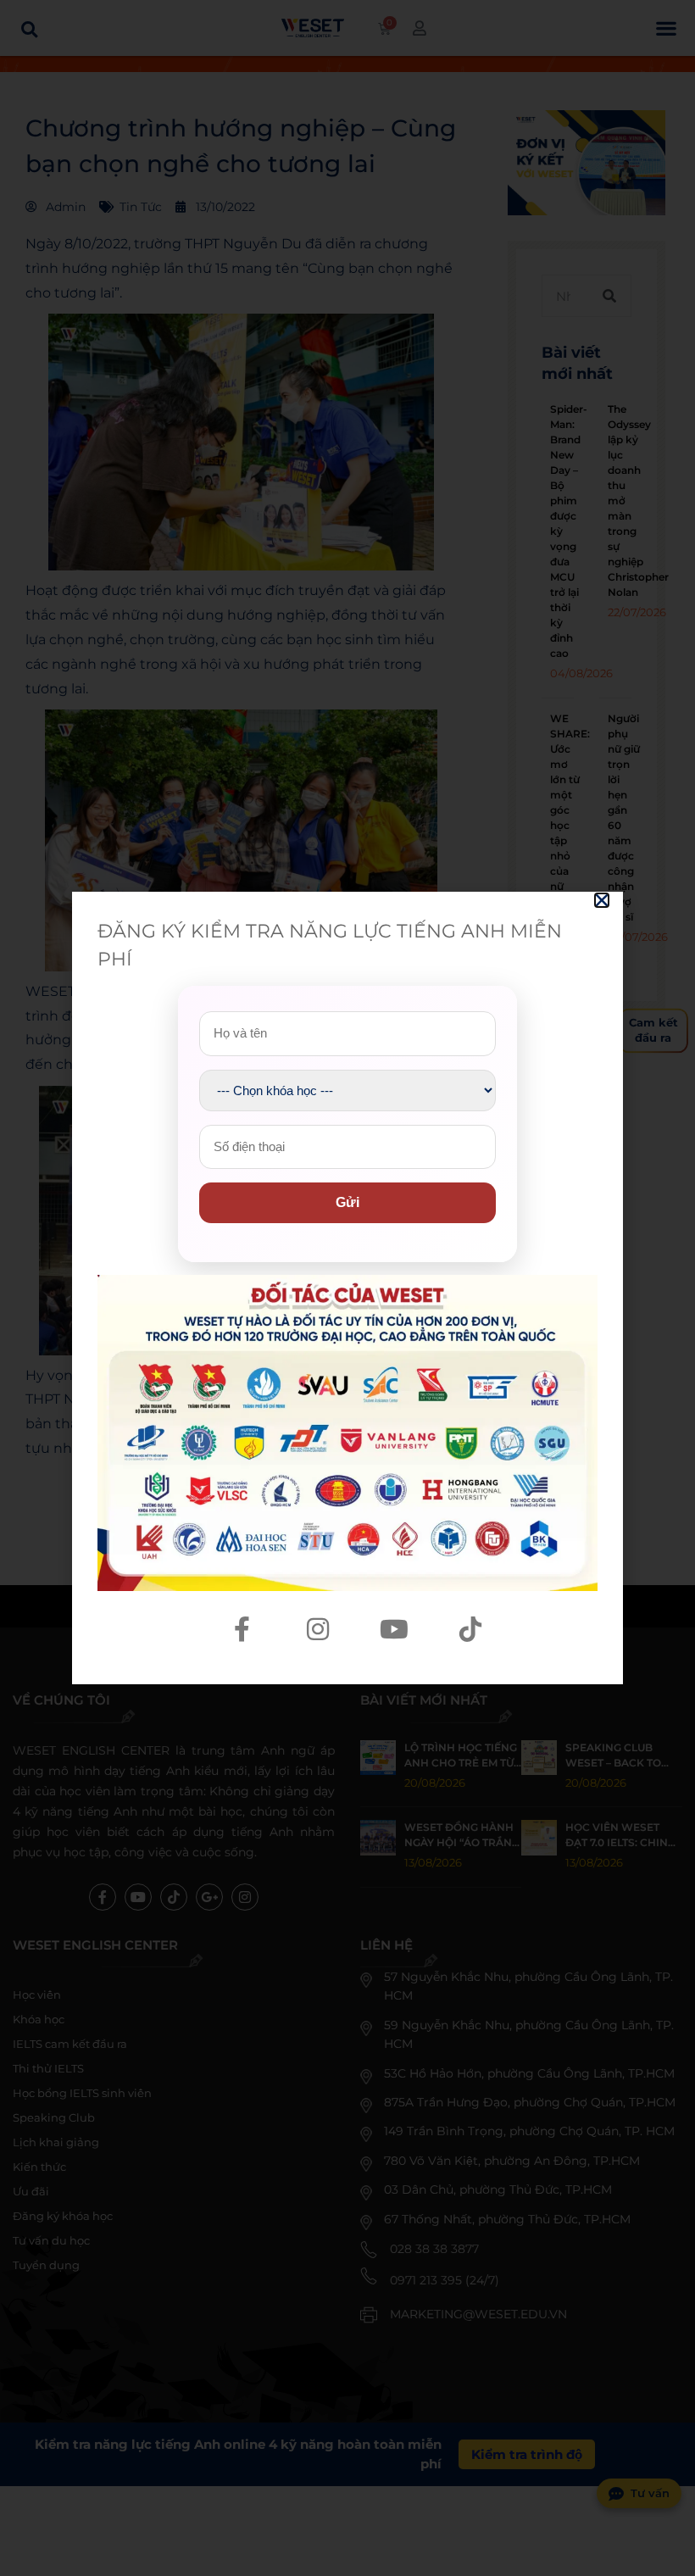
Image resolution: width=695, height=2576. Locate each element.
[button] (602, 900)
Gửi (347, 1202)
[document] (347, 1288)
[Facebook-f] (242, 1629)
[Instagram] (318, 1629)
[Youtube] (394, 1629)
